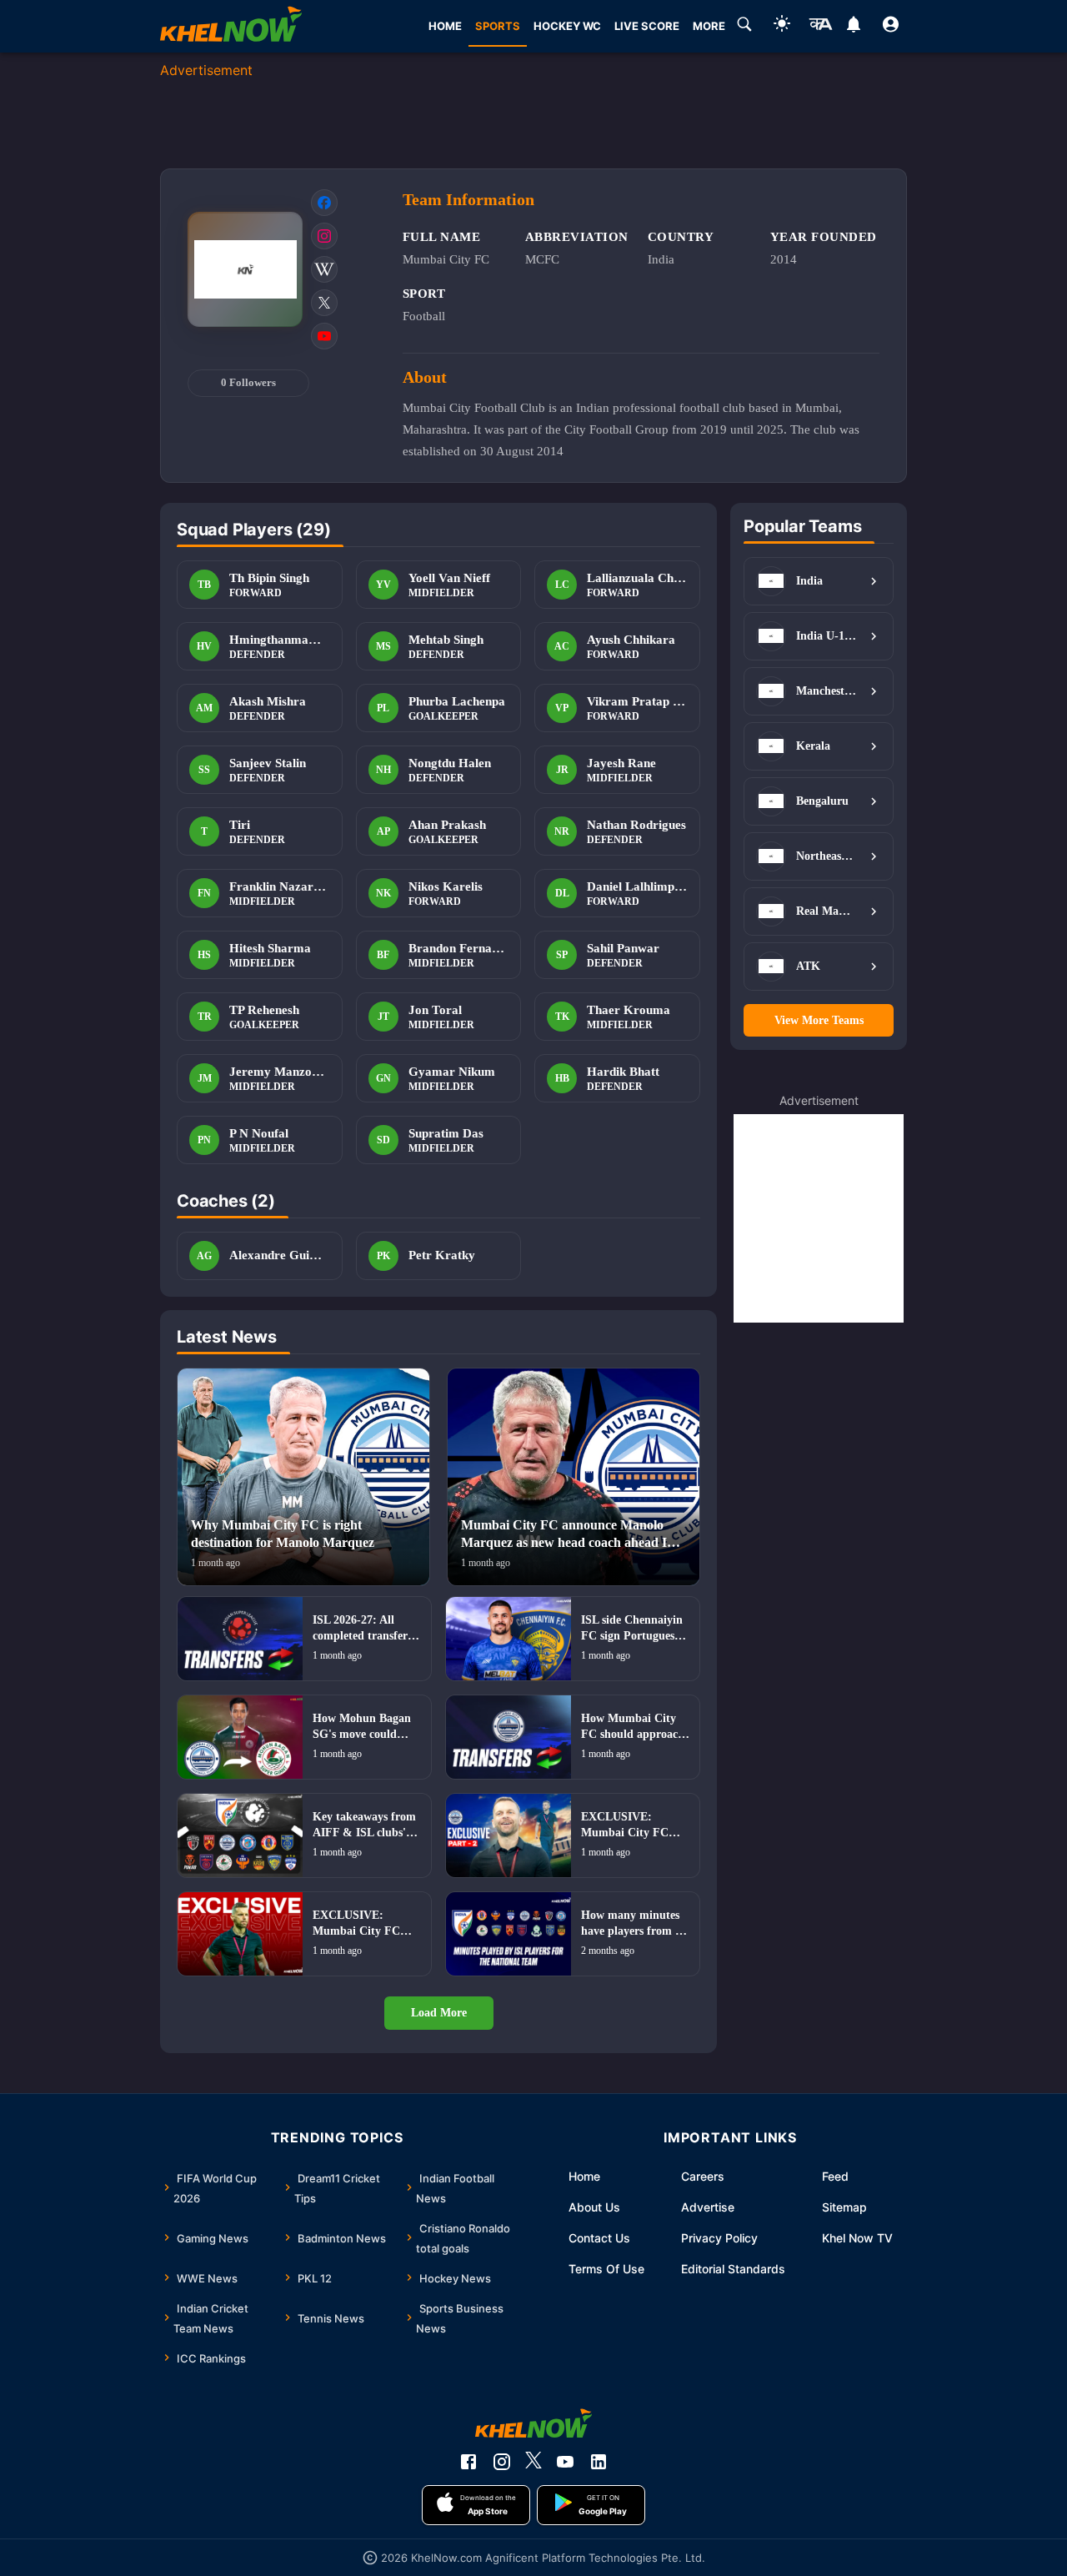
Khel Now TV (857, 2238)
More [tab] (709, 26)
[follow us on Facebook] (468, 2462)
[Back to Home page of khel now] (231, 26)
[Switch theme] (782, 26)
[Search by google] (744, 27)
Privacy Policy (719, 2238)
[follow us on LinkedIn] (599, 2462)
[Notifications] (853, 27)
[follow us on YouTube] (565, 2462)
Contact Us (599, 2238)
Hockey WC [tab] (567, 26)
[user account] (891, 27)
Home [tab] (445, 26)
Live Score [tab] (647, 26)
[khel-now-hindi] (820, 27)
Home (584, 2176)
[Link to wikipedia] (324, 269)
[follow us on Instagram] (502, 2462)
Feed (835, 2176)
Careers (703, 2176)
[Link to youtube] (324, 336)
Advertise (708, 2207)
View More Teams (819, 1020)
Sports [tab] (498, 26)
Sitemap (844, 2207)
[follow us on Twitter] (533, 2462)
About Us (594, 2207)
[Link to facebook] (324, 203)
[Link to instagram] (324, 236)
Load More (439, 2013)
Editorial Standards (733, 2269)
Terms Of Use (606, 2269)
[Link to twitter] (324, 303)
